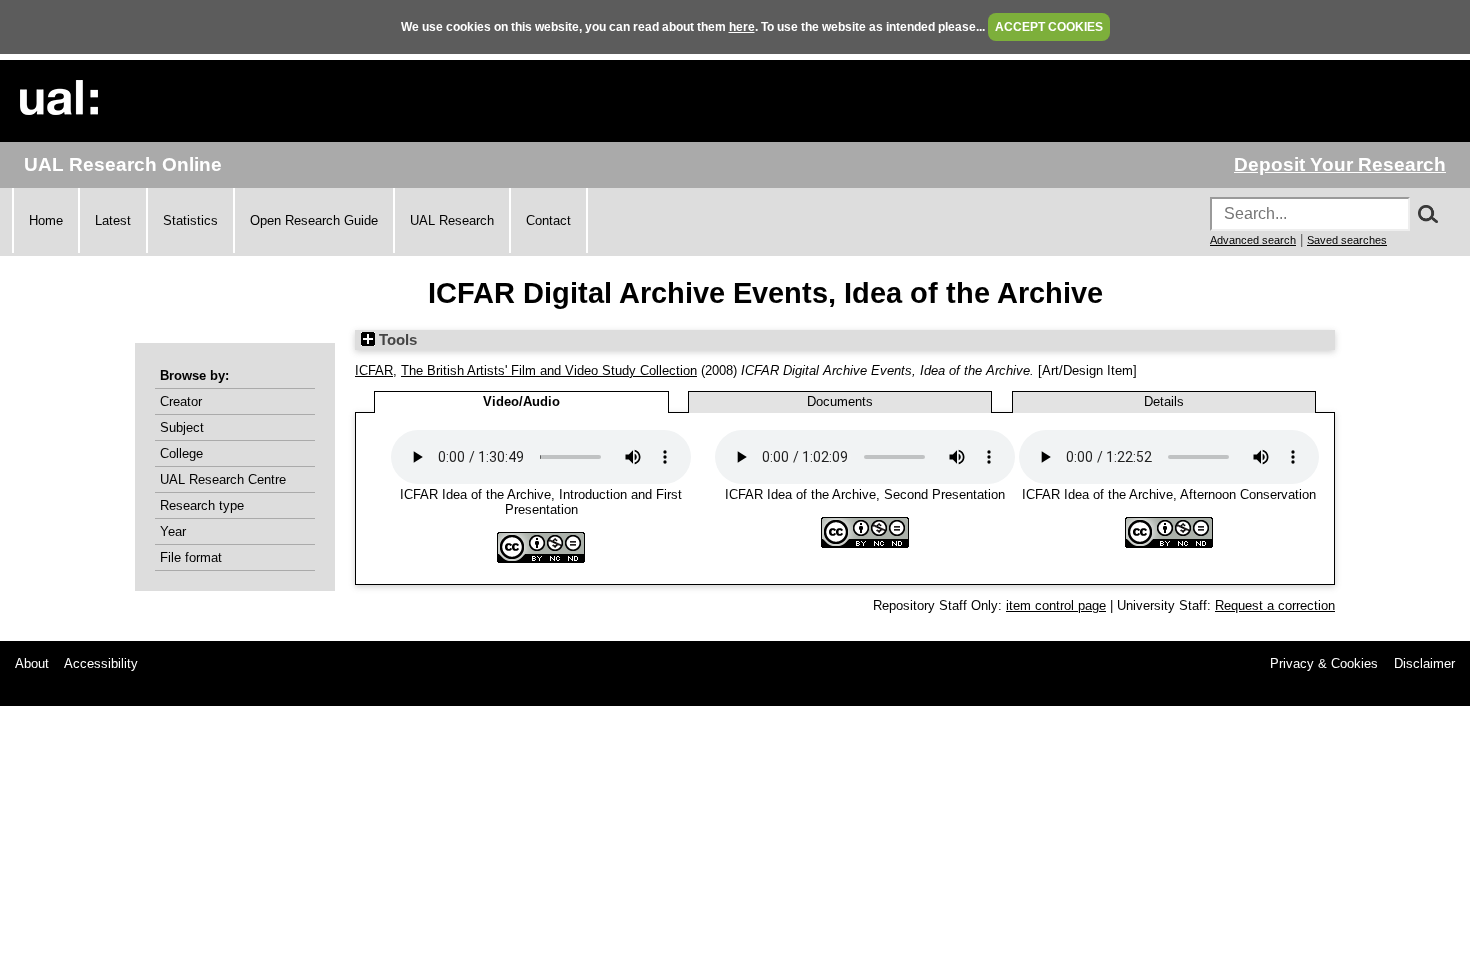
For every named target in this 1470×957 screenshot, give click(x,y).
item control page (1056, 605)
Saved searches (1347, 240)
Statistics (190, 220)
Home (46, 220)
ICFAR (374, 370)
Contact (548, 220)
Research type (202, 505)
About (32, 663)
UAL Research (452, 220)
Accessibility (101, 663)
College (181, 453)
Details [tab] (1164, 401)
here (742, 27)
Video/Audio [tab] (521, 401)
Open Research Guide (314, 220)
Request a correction (1275, 605)
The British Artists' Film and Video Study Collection (549, 370)
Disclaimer (1424, 663)
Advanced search (1253, 240)
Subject (182, 427)
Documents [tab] (840, 401)
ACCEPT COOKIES (1049, 27)
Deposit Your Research (1340, 164)
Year (173, 531)
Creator (181, 401)
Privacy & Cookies (1324, 663)
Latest (113, 220)
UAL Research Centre (223, 479)
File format (191, 557)
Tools (396, 340)
